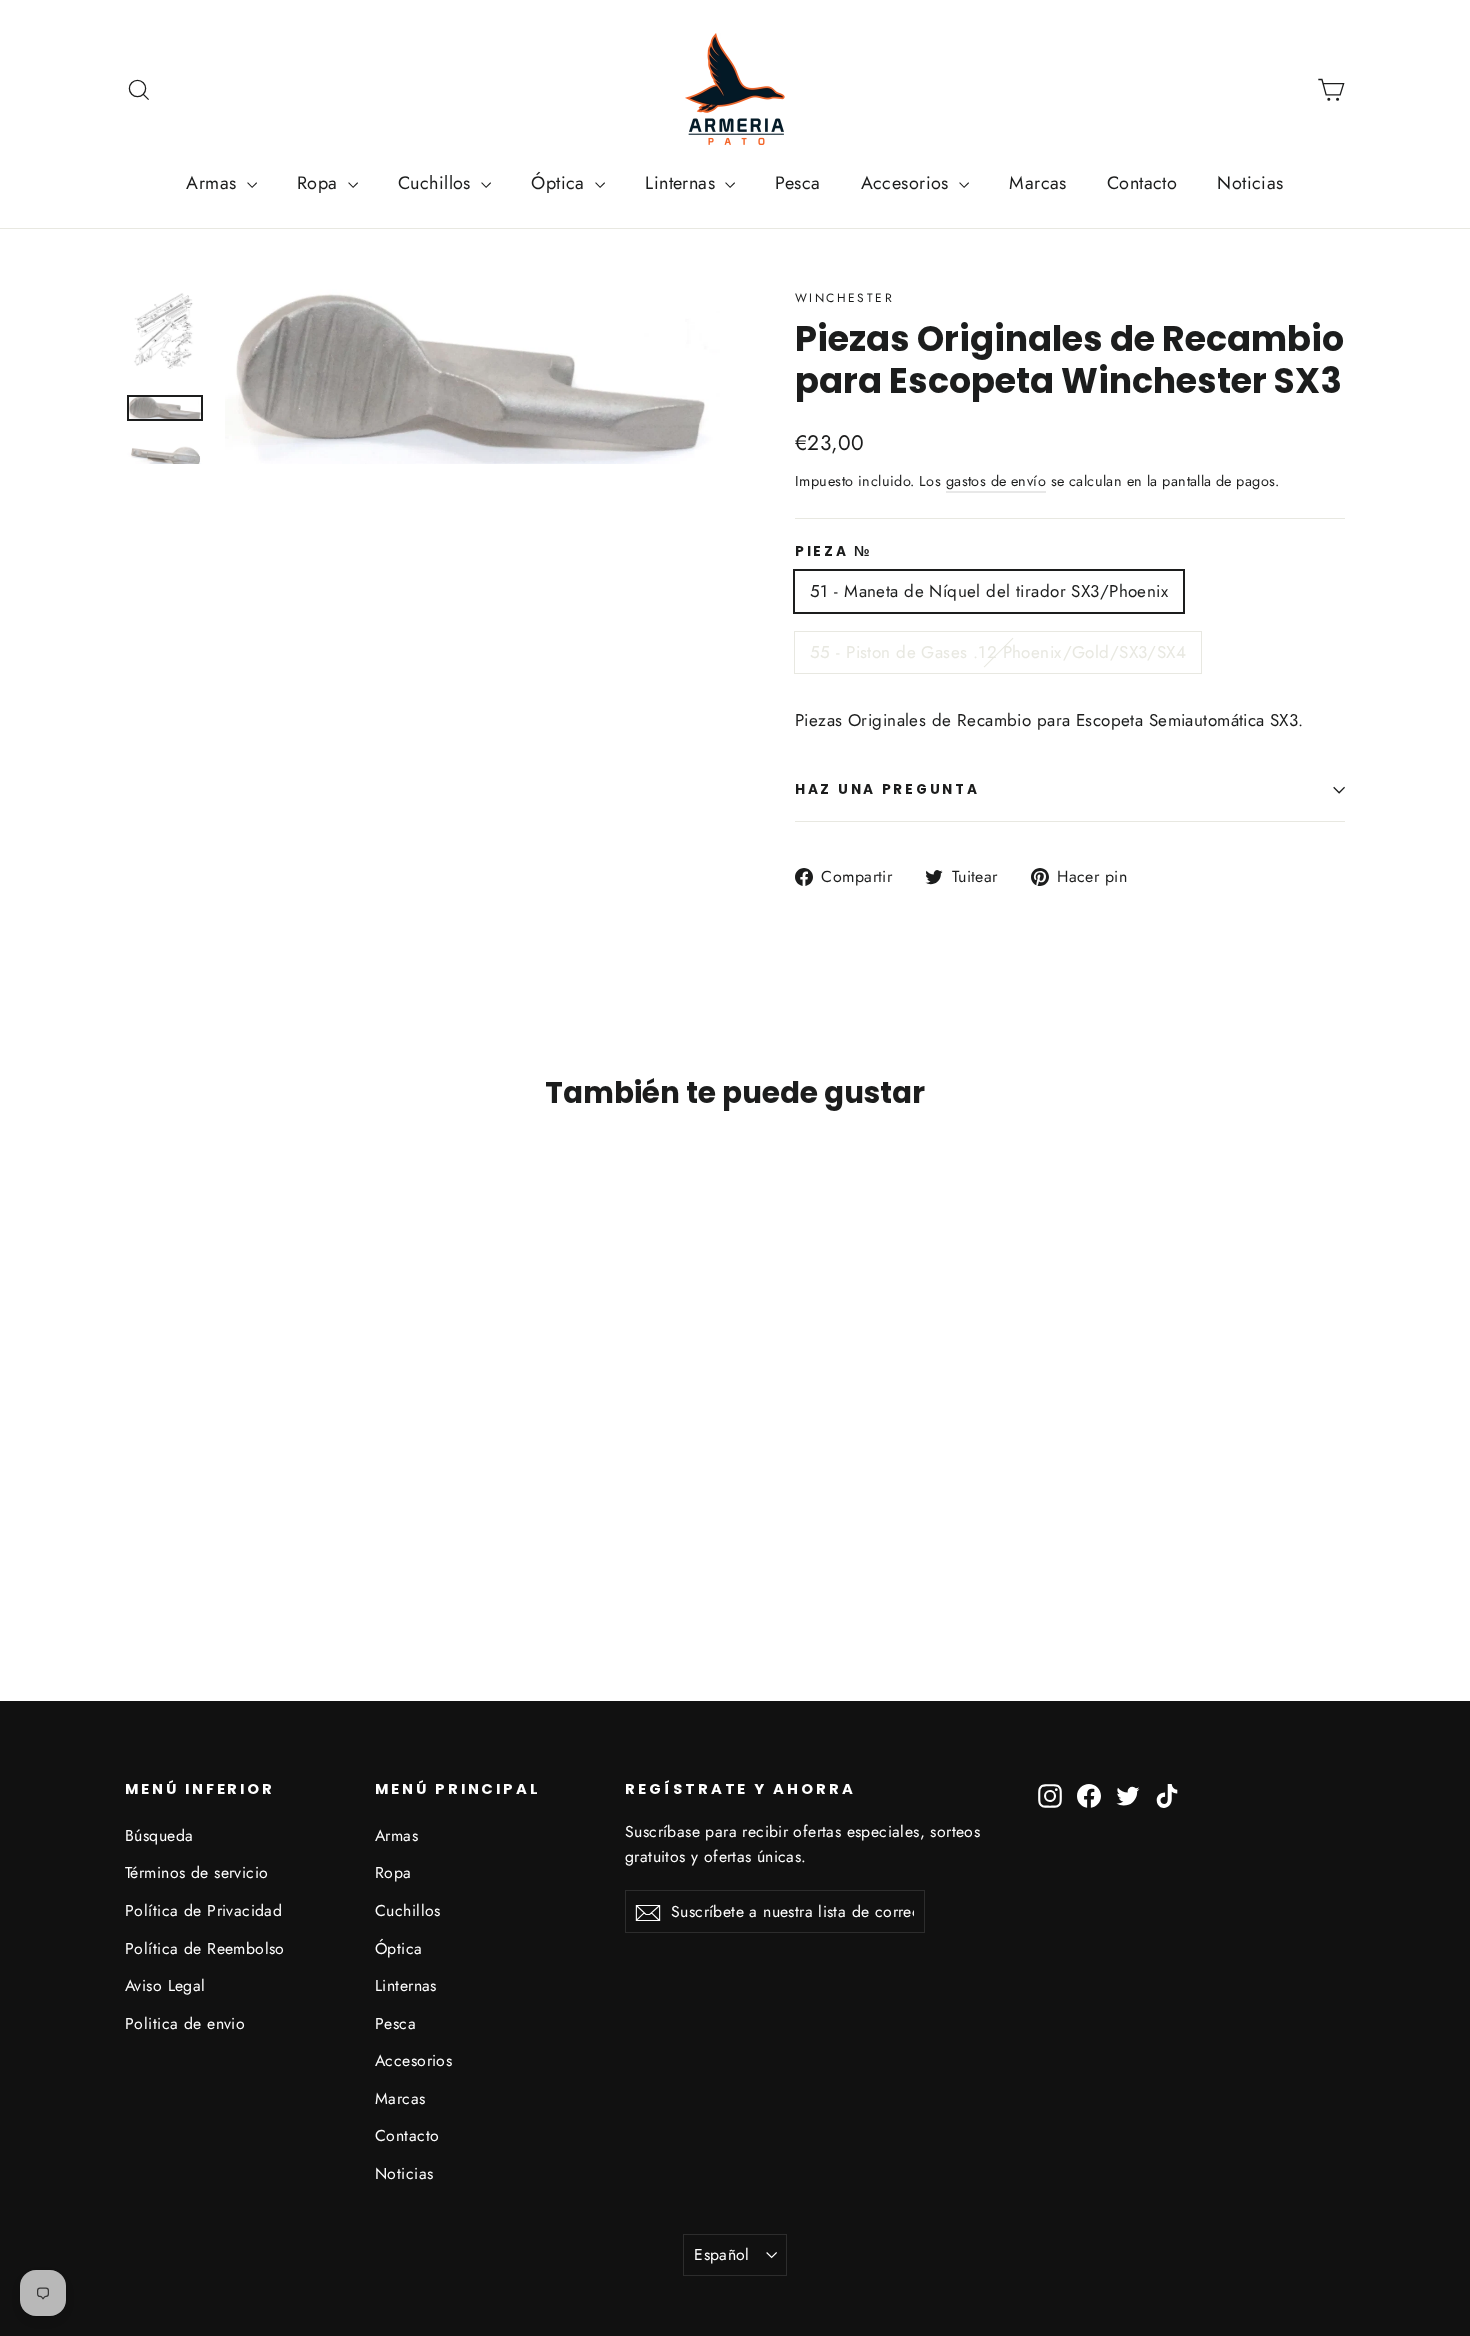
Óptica (560, 183)
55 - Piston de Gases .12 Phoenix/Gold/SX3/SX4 (998, 652)
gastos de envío (996, 481)
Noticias (1250, 183)
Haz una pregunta (887, 789)
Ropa (320, 183)
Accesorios (908, 183)
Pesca (797, 183)
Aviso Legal (165, 1985)
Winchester (844, 298)
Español (722, 2254)
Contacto (1142, 183)
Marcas (1038, 183)
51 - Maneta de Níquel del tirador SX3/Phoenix (989, 591)
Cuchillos (437, 183)
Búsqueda (159, 1835)
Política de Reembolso (205, 1948)
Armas (214, 183)
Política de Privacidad (203, 1910)
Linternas (682, 183)
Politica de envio (185, 2023)
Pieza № (834, 552)
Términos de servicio (197, 1872)
